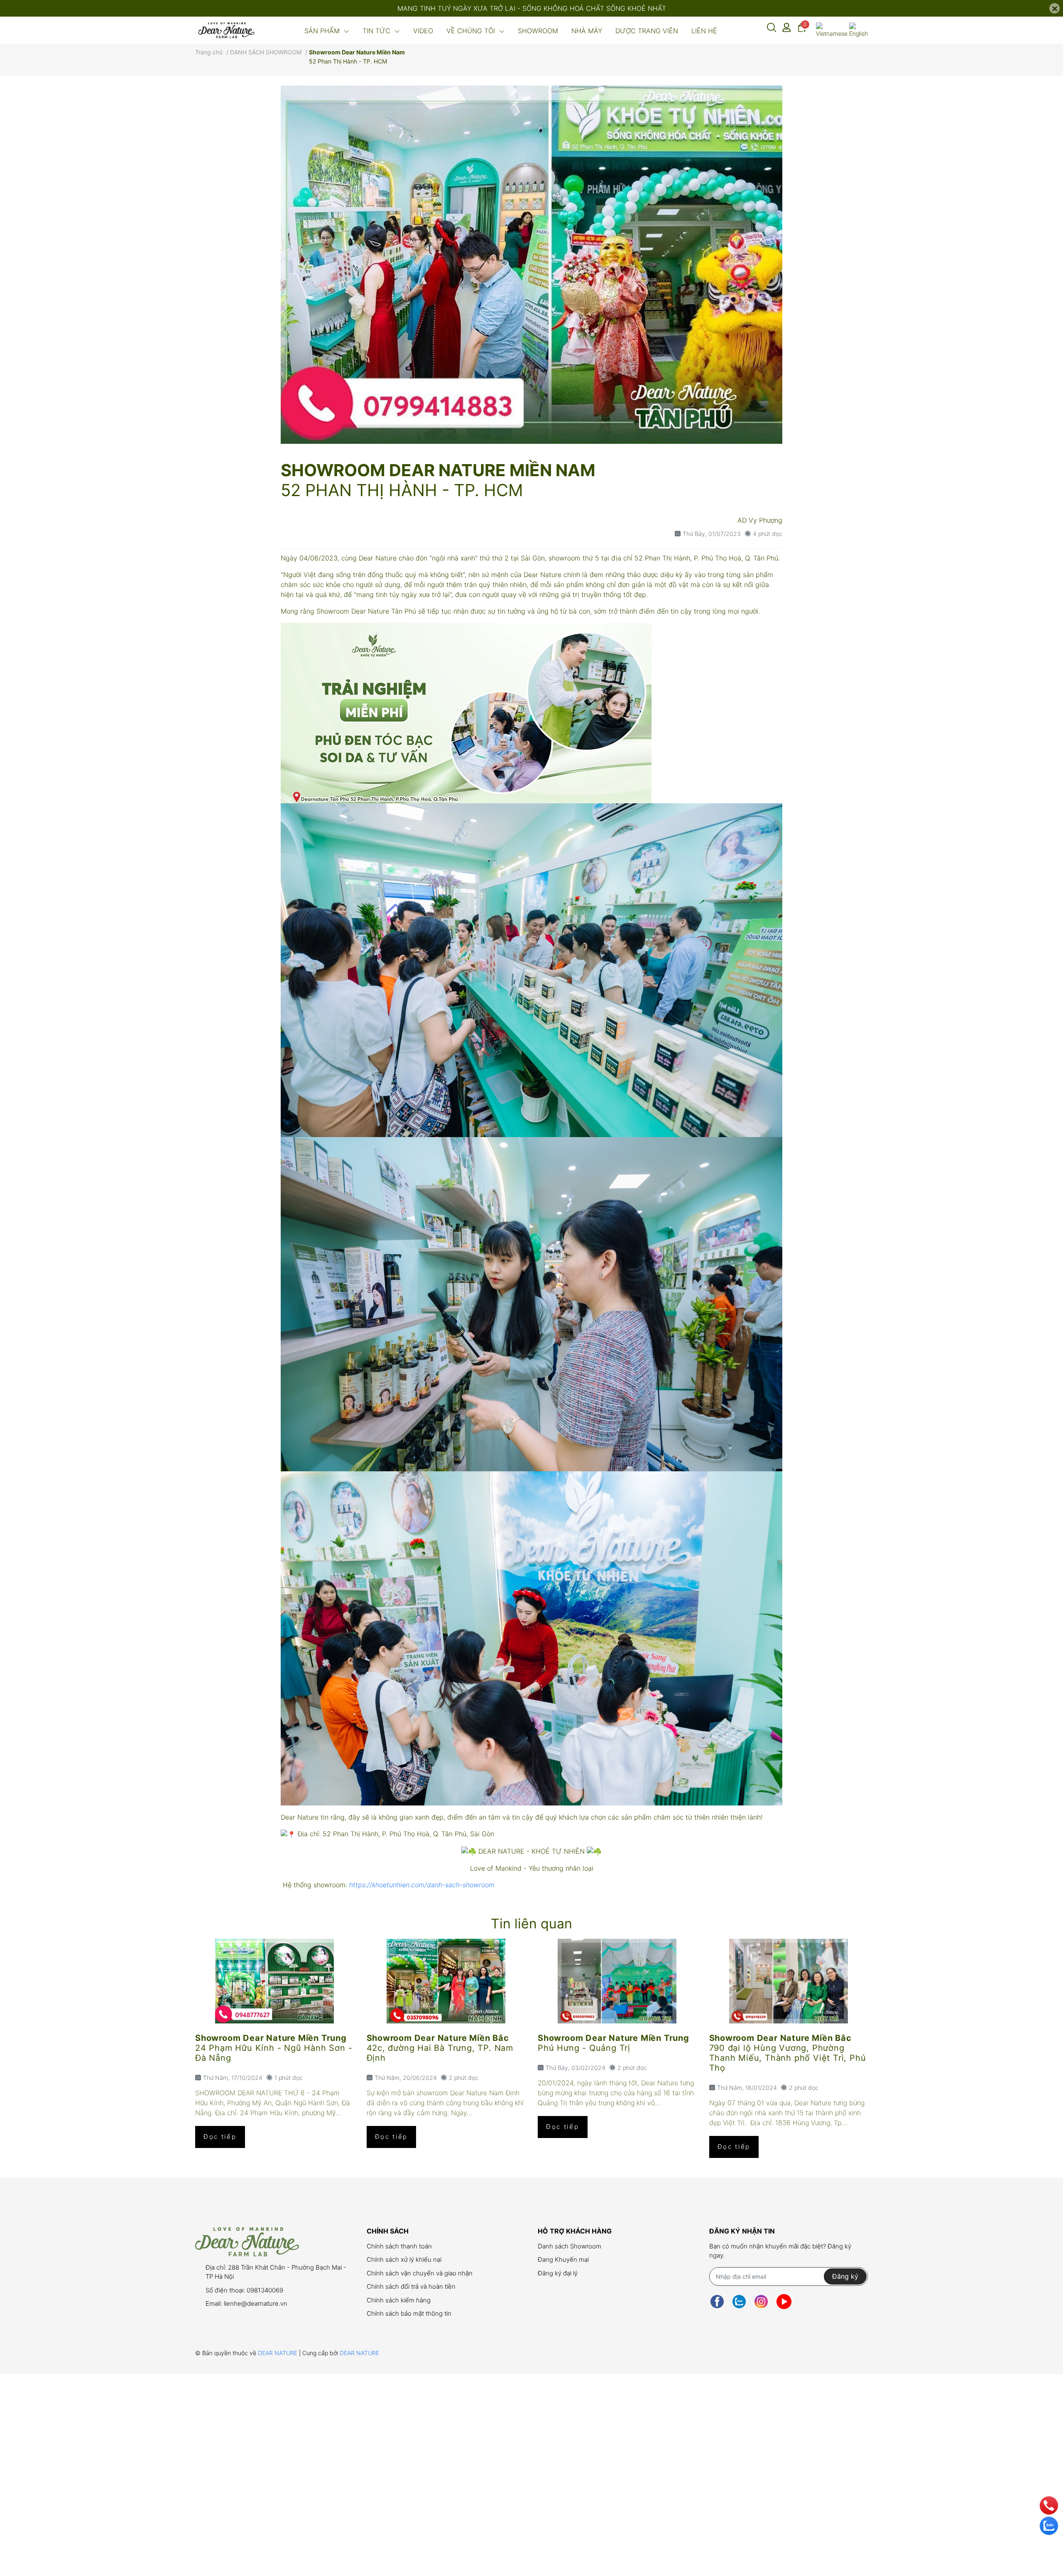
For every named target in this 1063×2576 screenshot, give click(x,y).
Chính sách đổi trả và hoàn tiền (411, 2286)
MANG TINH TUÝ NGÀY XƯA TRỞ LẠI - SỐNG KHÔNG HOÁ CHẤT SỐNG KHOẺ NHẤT (532, 8)
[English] (858, 30)
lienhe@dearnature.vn (256, 2303)
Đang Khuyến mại (563, 2259)
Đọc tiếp (220, 2137)
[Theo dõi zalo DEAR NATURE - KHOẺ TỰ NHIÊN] (739, 2302)
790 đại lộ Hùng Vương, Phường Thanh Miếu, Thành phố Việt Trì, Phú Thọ (788, 2058)
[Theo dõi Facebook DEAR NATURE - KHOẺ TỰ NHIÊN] (717, 2302)
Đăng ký (845, 2276)
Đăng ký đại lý (558, 2273)
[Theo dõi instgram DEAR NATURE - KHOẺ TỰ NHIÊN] (761, 2302)
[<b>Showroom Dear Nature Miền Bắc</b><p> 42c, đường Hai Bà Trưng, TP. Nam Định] (446, 1981)
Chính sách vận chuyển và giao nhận (420, 2273)
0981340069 (265, 2290)
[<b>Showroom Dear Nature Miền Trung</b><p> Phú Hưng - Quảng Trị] (617, 1981)
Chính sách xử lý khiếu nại (404, 2259)
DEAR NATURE (278, 2353)
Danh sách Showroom (569, 2246)
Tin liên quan (531, 1924)
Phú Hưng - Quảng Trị (584, 2048)
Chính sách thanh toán (399, 2246)
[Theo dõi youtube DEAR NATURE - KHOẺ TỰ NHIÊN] (784, 2302)
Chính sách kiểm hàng (399, 2300)
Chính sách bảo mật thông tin (409, 2313)
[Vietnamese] (832, 30)
